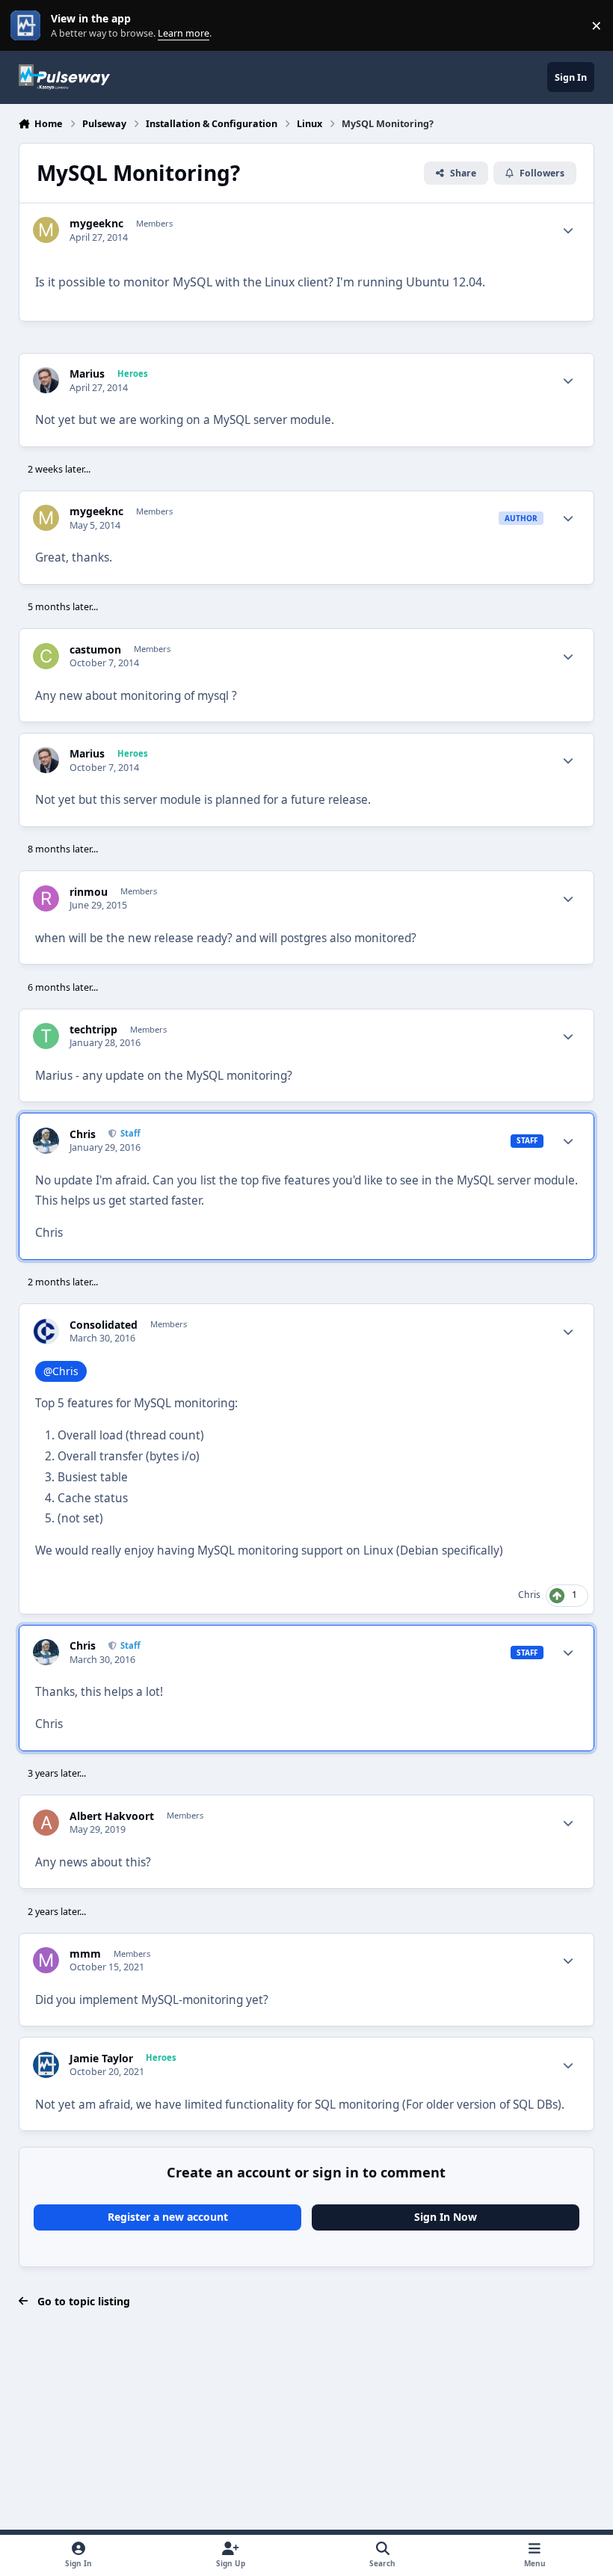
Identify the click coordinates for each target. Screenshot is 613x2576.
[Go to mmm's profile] (46, 1960)
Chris (83, 1134)
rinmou (89, 892)
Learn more (29, 26)
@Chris (61, 1371)
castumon (95, 650)
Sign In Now (446, 2217)
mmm (85, 1954)
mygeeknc (96, 224)
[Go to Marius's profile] (46, 380)
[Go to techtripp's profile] (46, 1036)
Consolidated (104, 1325)
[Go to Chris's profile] (46, 1141)
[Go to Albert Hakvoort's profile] (46, 1823)
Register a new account (168, 2217)
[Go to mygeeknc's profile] (46, 230)
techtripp (93, 1030)
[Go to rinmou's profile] (46, 898)
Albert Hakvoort (112, 1816)
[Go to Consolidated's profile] (46, 1331)
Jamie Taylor (101, 2059)
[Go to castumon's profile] (46, 656)
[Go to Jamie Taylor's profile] (46, 2065)
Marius (87, 374)
